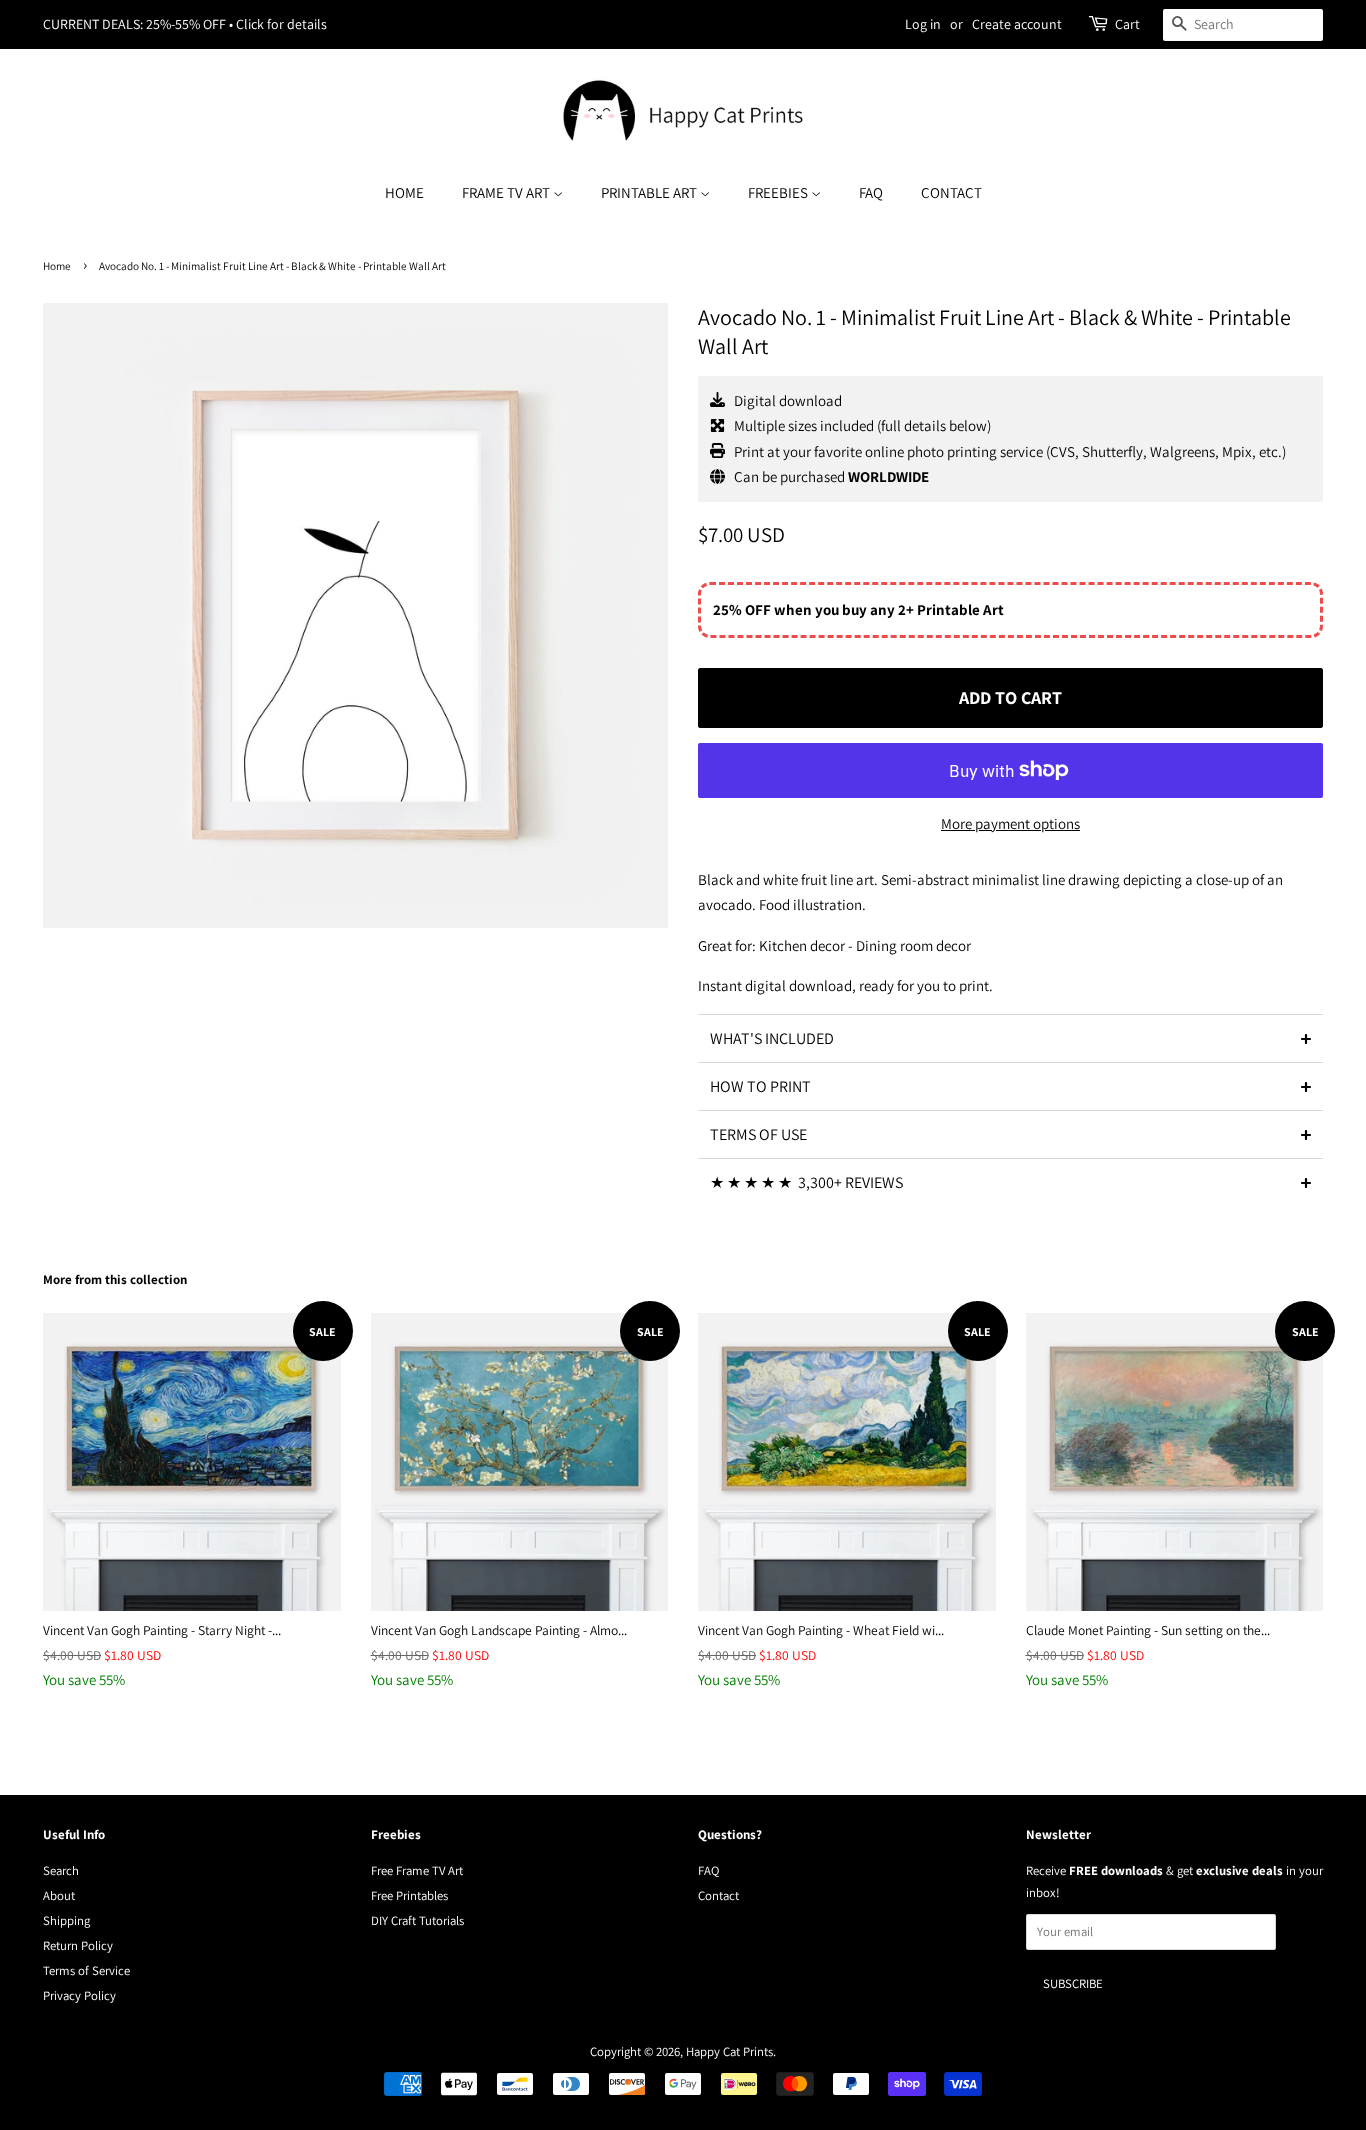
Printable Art (650, 192)
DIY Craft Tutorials (417, 1920)
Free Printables (409, 1895)
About (59, 1895)
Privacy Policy (79, 1995)
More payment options (1010, 823)
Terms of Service (86, 1970)
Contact (951, 192)
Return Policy (78, 1945)
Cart (1127, 24)
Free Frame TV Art (417, 1870)
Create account (1017, 24)
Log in (923, 24)
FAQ (871, 192)
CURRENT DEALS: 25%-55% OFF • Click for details (185, 24)
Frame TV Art (507, 192)
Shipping (66, 1920)
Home (404, 192)
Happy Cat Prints (729, 2051)
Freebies (779, 192)
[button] (1010, 1038)
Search (61, 1870)
